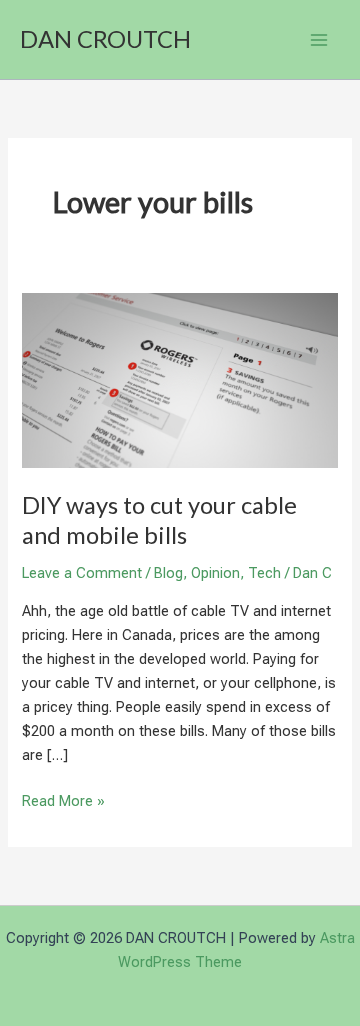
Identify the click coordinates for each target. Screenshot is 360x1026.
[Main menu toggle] (319, 40)
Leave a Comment (82, 573)
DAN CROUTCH (105, 39)
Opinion (215, 573)
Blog (168, 573)
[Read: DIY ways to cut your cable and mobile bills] (179, 379)
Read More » (63, 802)
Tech (264, 573)
